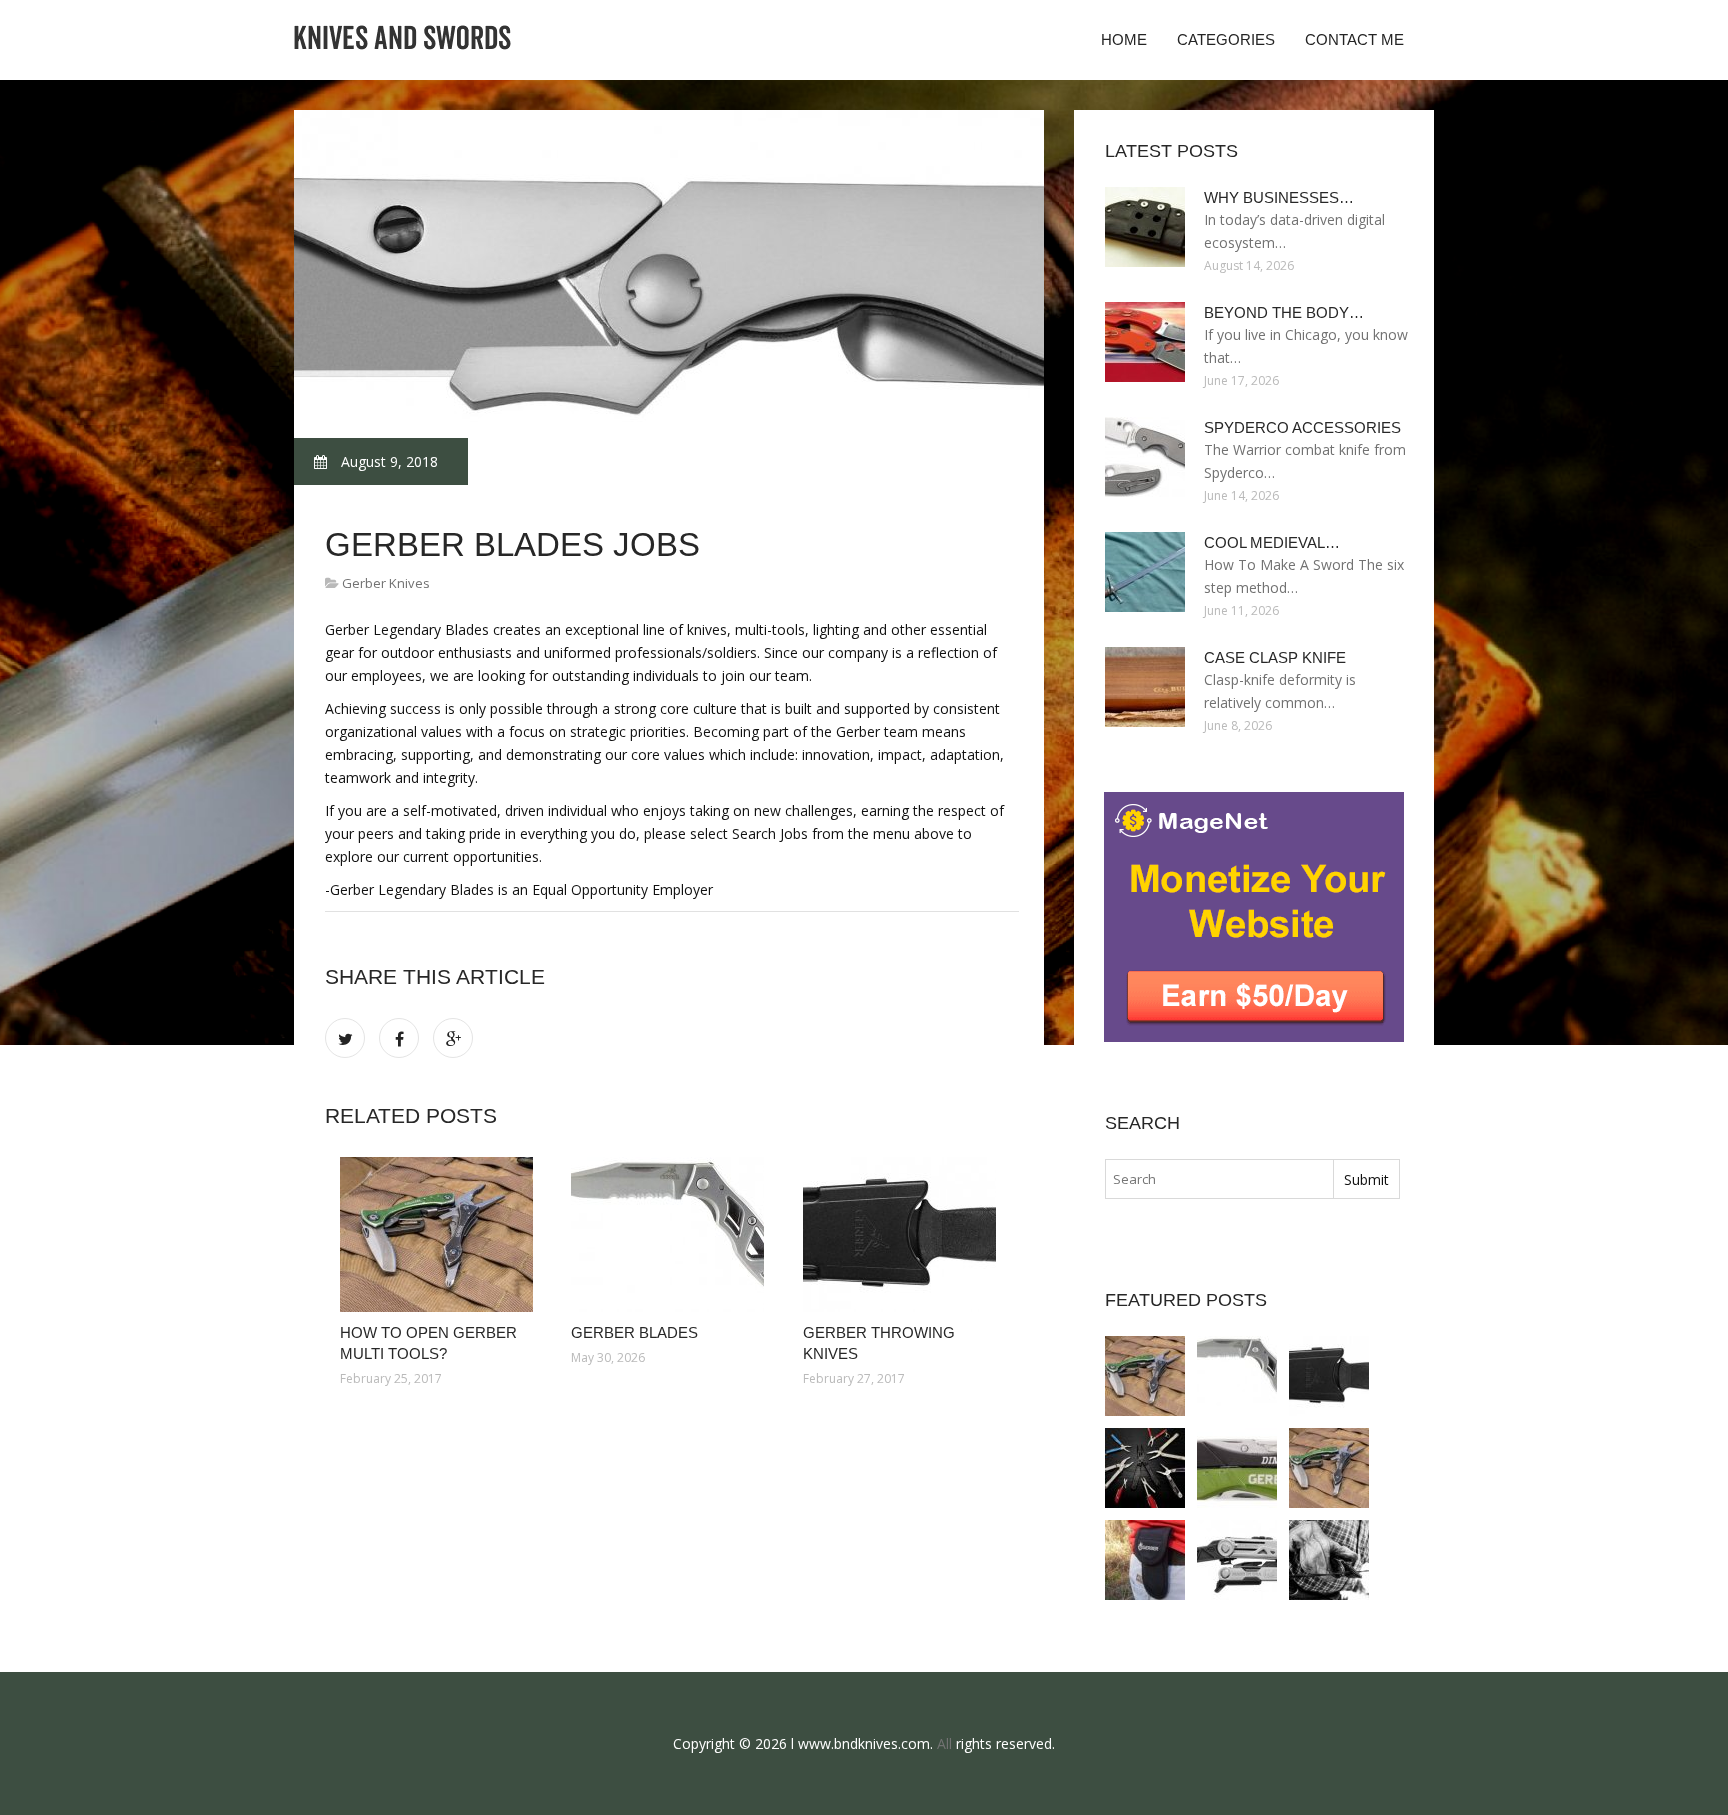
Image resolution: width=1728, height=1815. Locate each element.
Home (1124, 39)
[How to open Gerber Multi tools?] (440, 1234)
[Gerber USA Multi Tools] (1237, 1560)
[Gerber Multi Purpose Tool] (1145, 1468)
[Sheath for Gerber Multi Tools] (1145, 1560)
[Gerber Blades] (671, 1234)
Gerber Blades (634, 1332)
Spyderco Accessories (1302, 427)
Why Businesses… (1279, 197)
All (944, 1743)
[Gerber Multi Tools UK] (1237, 1468)
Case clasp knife (1275, 657)
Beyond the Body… (1284, 312)
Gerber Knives (386, 583)
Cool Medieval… (1272, 542)
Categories (1226, 39)
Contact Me (1354, 39)
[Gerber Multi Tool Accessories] (1329, 1560)
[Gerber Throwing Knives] (903, 1234)
